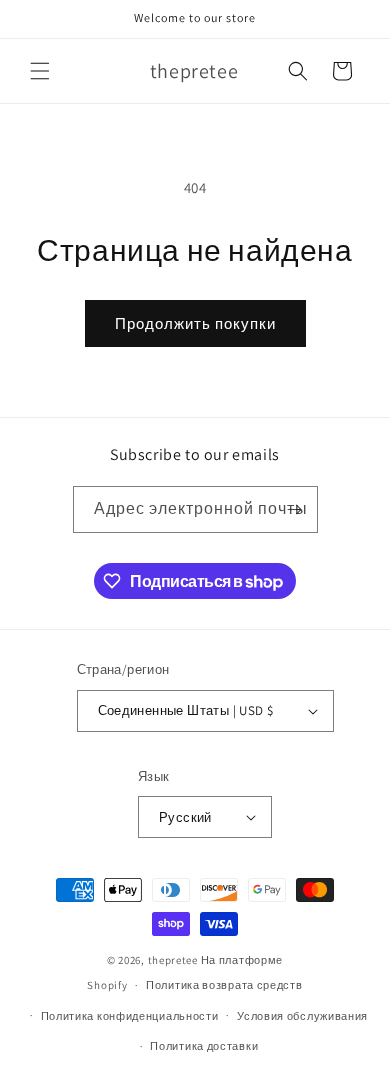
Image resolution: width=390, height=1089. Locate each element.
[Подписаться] (295, 509)
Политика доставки (204, 1046)
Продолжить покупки (195, 323)
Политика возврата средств (224, 985)
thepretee (173, 960)
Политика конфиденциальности (130, 1016)
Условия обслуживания (302, 1016)
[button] (40, 71)
